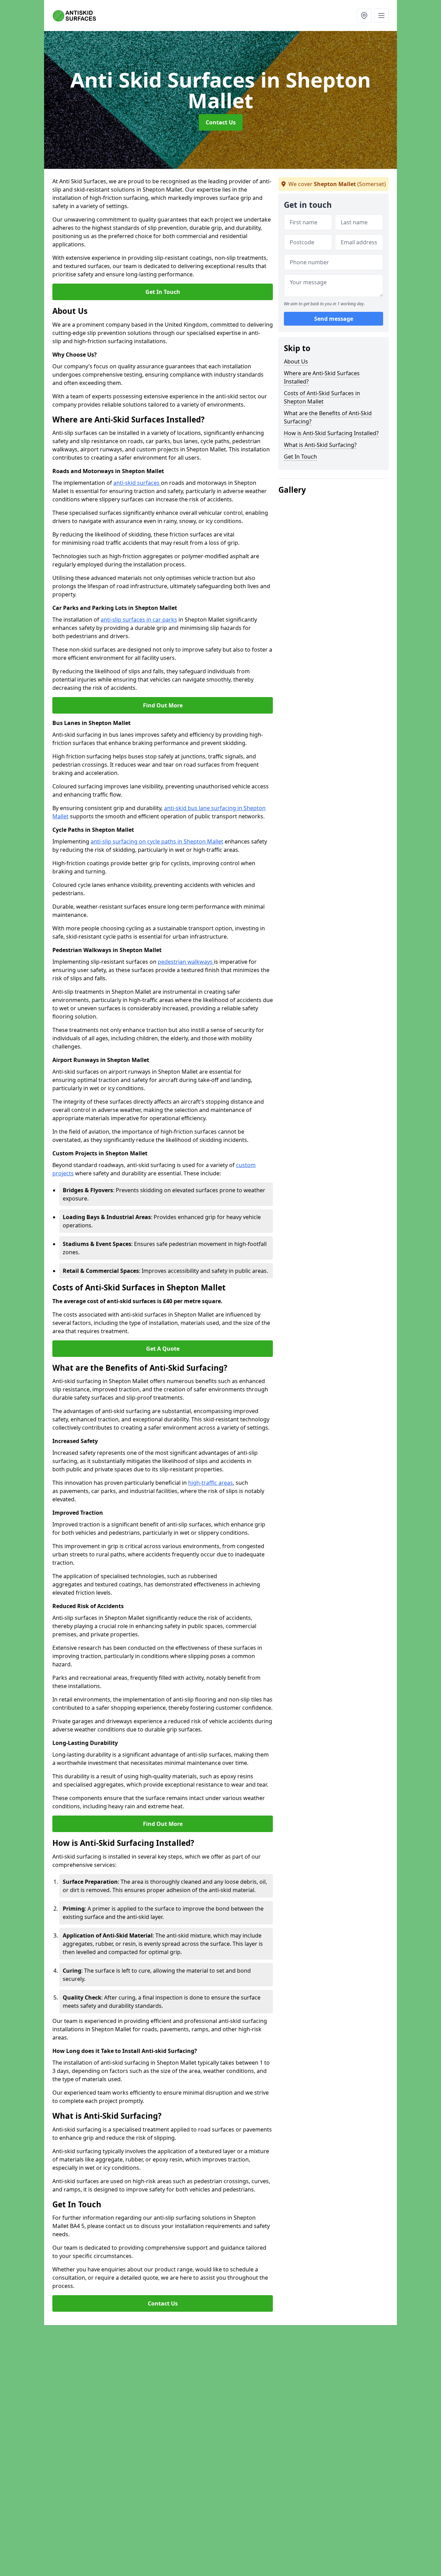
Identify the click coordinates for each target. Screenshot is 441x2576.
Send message (334, 319)
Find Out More (163, 705)
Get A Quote (163, 1349)
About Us (296, 361)
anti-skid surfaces (137, 483)
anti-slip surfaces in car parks (139, 620)
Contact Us (221, 122)
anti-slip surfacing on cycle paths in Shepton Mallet (157, 841)
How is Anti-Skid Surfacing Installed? (331, 433)
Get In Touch (163, 292)
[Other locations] (364, 16)
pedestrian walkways (186, 962)
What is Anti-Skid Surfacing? (320, 445)
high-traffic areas (211, 1483)
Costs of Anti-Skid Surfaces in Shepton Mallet (322, 397)
